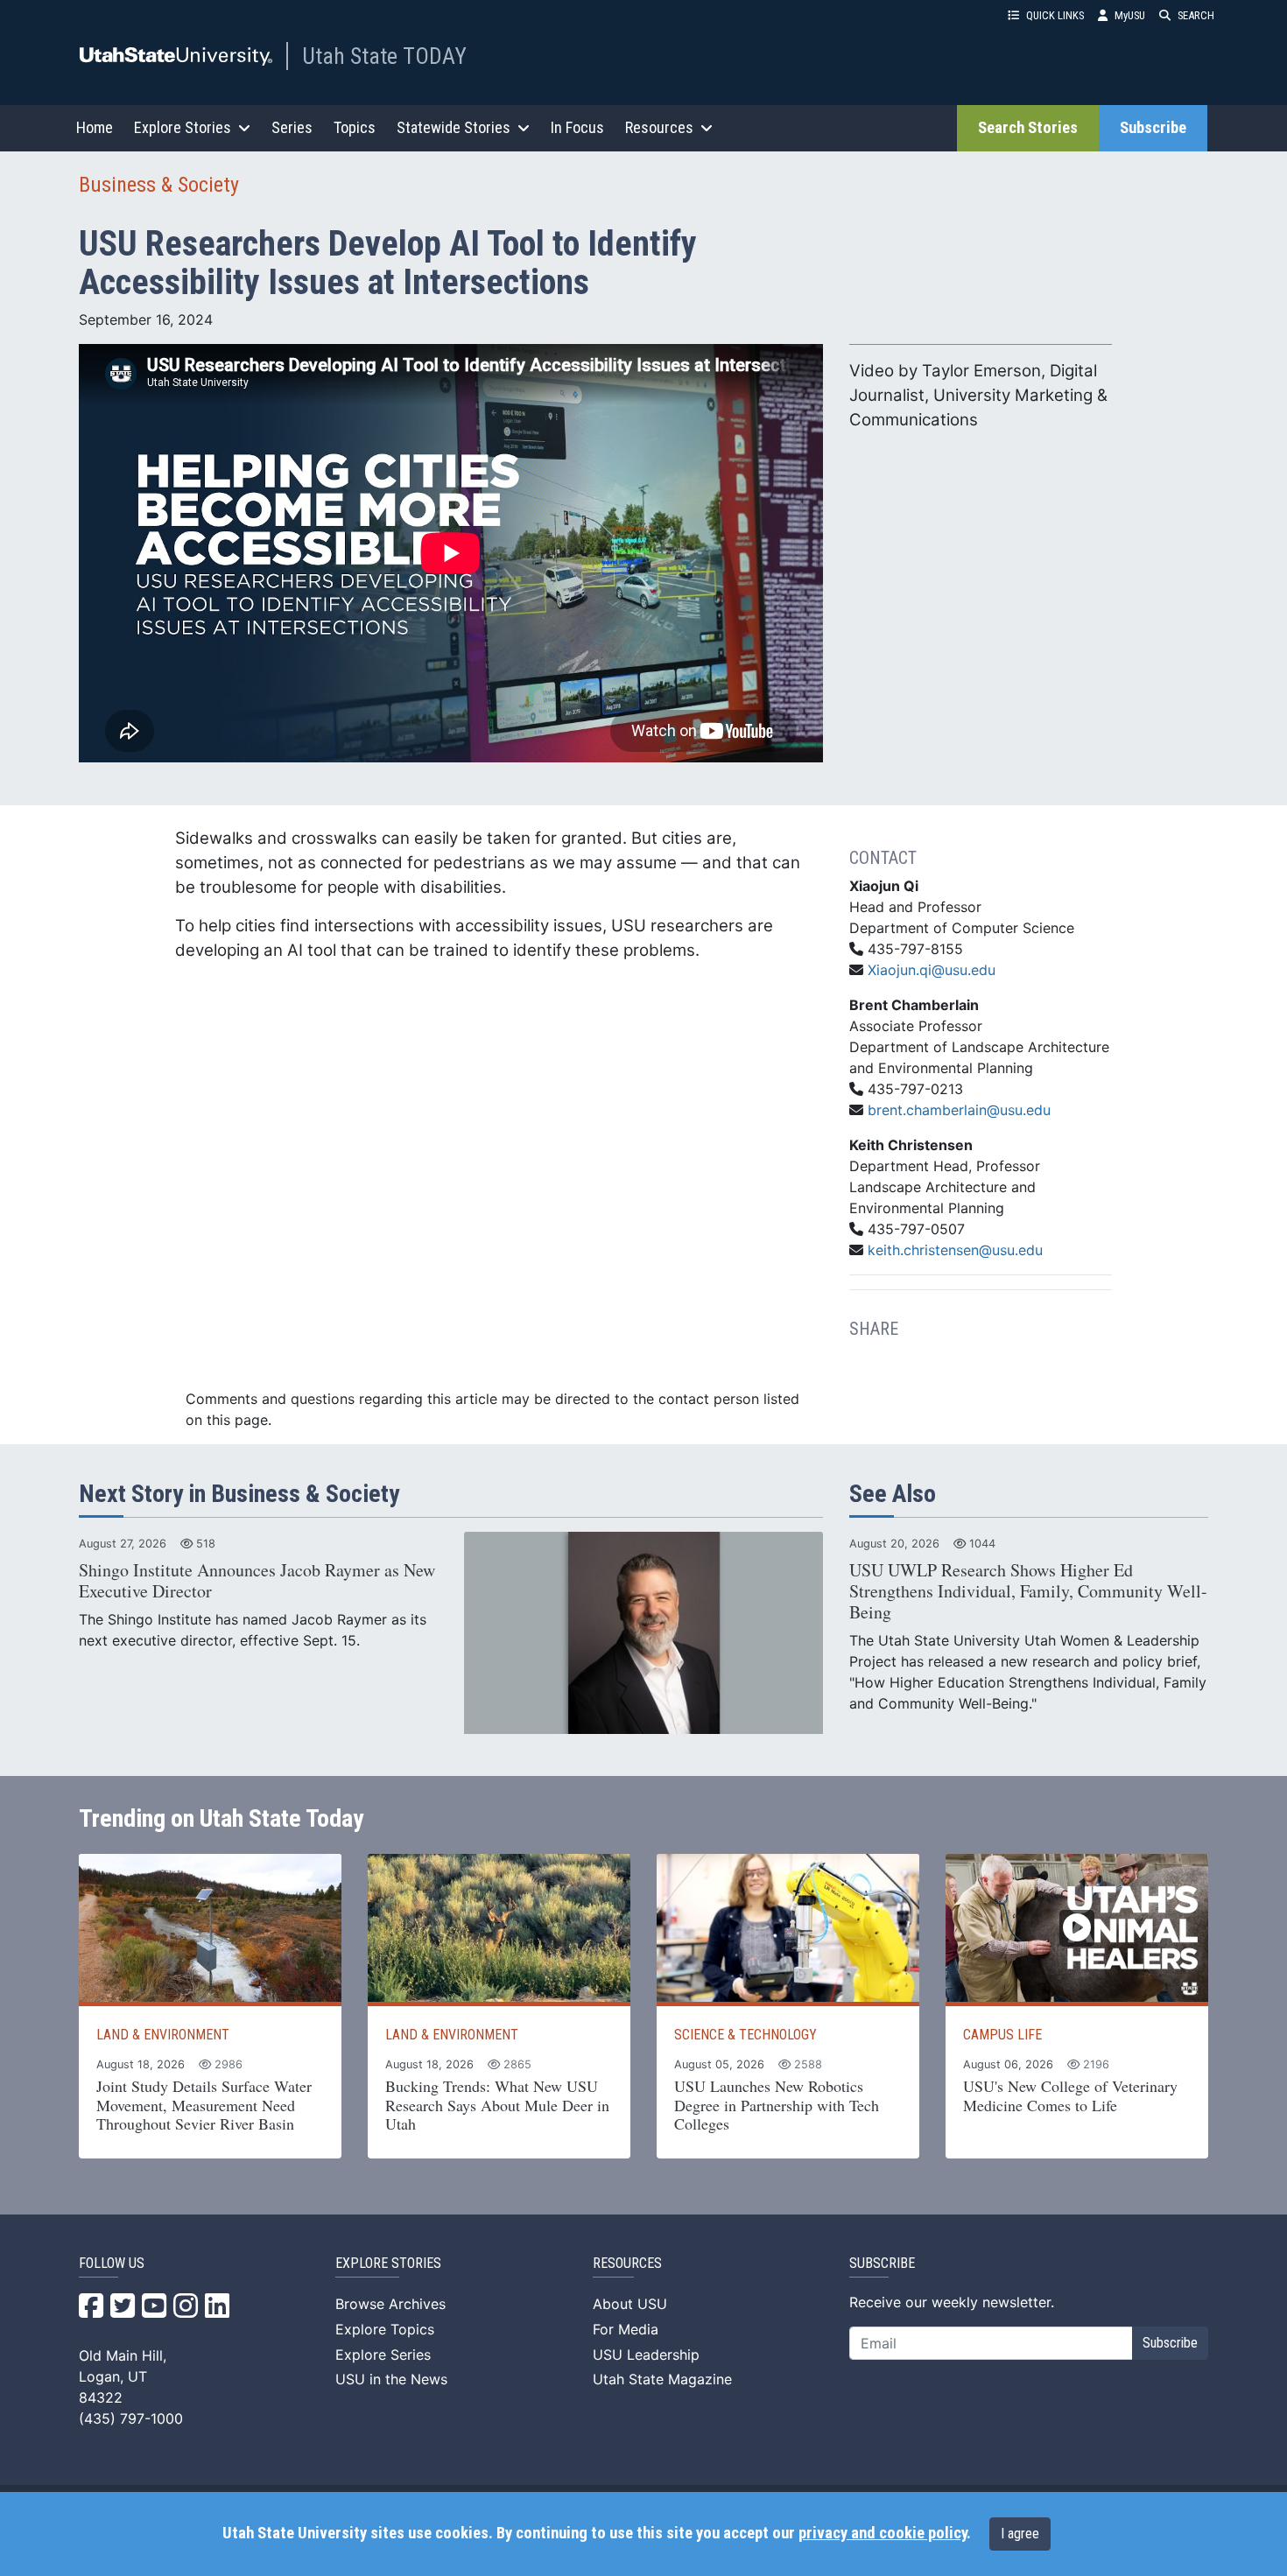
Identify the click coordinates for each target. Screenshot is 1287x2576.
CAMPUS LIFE (1002, 2035)
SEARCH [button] (1196, 15)
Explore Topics (385, 2329)
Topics (355, 127)
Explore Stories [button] (183, 127)
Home (95, 127)
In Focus (577, 127)
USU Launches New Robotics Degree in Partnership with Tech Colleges (777, 2105)
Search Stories (1028, 128)
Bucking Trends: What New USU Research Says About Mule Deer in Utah (497, 2105)
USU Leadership (646, 2355)
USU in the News (391, 2379)
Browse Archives (390, 2304)
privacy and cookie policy (883, 2533)
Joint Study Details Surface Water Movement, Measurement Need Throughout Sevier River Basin (204, 2105)
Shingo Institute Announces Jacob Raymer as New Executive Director (257, 1580)
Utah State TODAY (384, 56)
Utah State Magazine (662, 2379)
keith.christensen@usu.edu (955, 1250)
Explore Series (383, 2355)
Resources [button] (659, 127)
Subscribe (1153, 128)
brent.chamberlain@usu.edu (959, 1110)
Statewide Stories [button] (454, 127)
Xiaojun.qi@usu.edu (932, 970)
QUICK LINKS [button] (1055, 15)
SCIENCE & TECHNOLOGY (745, 2035)
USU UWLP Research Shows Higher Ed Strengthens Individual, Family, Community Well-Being (1028, 1591)
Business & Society (159, 185)
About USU (630, 2304)
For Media (626, 2329)
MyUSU (1130, 15)
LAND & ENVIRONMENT (163, 2035)
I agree (1020, 2534)
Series (292, 127)
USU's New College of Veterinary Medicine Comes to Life (1070, 2095)
